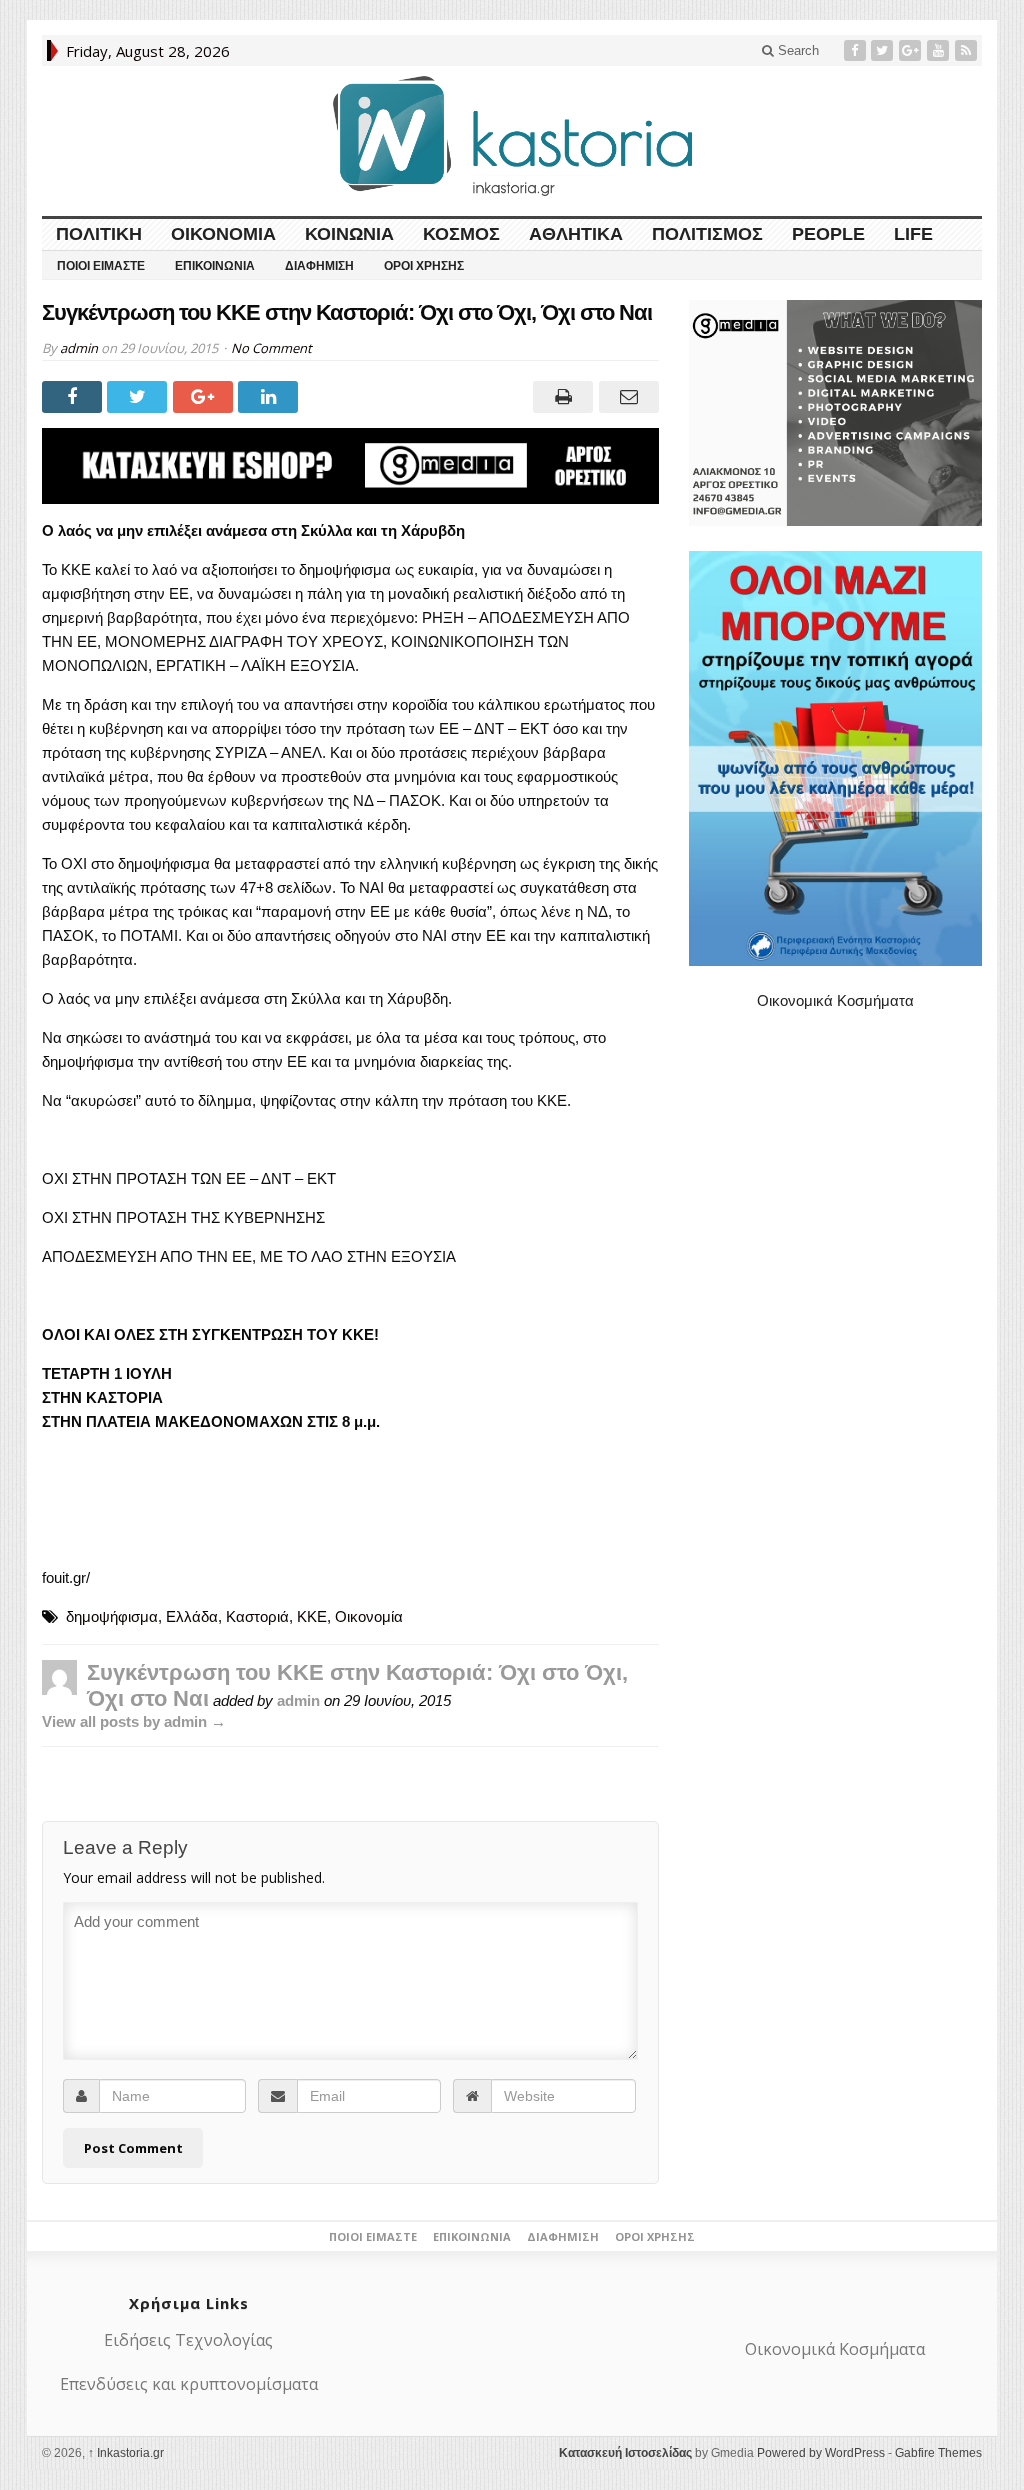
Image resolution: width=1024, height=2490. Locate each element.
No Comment (271, 348)
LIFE (913, 234)
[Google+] (912, 50)
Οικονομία (223, 234)
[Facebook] (857, 50)
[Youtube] (940, 50)
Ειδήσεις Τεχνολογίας (188, 2340)
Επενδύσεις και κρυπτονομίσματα (189, 2384)
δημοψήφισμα (112, 1616)
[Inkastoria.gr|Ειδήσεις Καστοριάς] (512, 135)
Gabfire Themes (938, 2453)
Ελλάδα (192, 1616)
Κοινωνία (349, 234)
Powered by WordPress (821, 2453)
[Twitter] (884, 50)
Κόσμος (461, 234)
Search (796, 50)
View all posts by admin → (134, 1721)
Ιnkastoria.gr (126, 2453)
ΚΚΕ (312, 1616)
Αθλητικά (576, 234)
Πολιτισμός (707, 234)
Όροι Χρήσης (424, 266)
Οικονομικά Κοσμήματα (835, 1000)
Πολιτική (99, 234)
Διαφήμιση (319, 266)
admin (79, 348)
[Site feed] (968, 50)
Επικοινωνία (215, 266)
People (828, 234)
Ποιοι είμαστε (101, 266)
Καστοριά (257, 1616)
